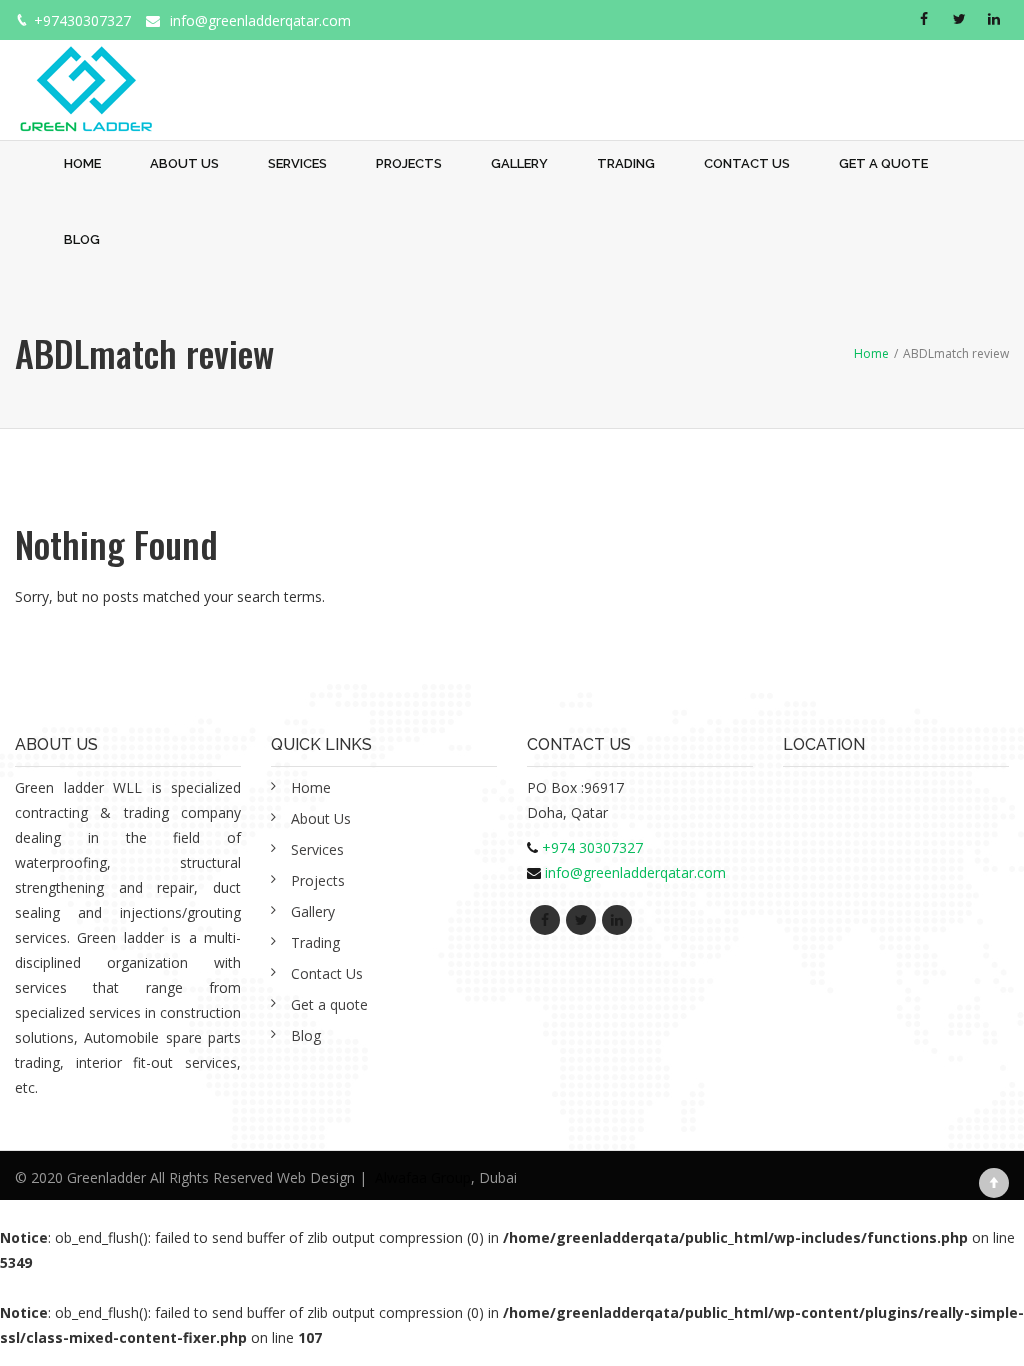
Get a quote (883, 163)
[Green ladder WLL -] (85, 78)
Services (297, 163)
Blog (82, 239)
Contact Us (747, 163)
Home (82, 163)
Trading (626, 163)
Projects (409, 163)
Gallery (519, 163)
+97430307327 (82, 20)
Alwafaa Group (423, 1177)
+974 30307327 (592, 847)
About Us (184, 163)
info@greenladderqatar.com (260, 20)
